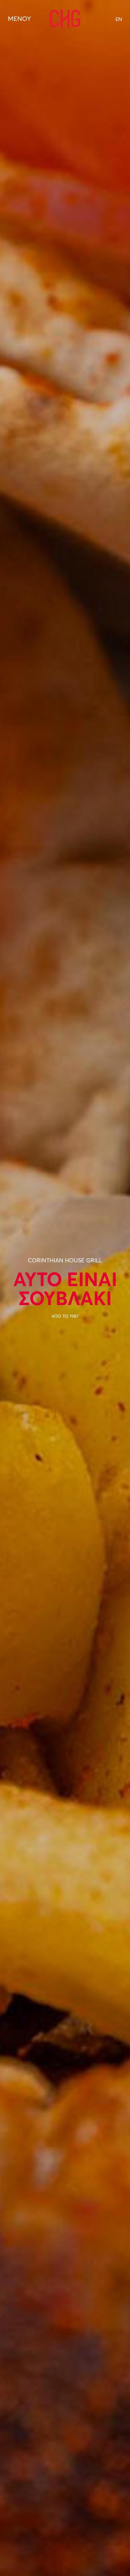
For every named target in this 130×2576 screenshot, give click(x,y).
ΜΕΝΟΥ (19, 19)
